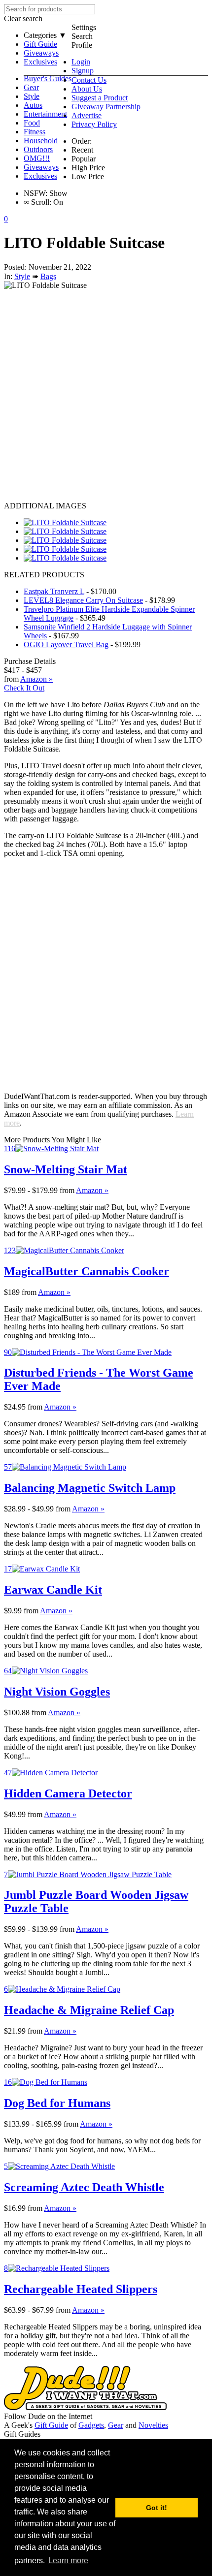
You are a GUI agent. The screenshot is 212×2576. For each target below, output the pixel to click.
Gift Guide (40, 44)
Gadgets (91, 2425)
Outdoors (38, 149)
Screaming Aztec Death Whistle (84, 2187)
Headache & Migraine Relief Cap (89, 2010)
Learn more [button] (68, 2560)
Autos (33, 105)
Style (32, 96)
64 (8, 1671)
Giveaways (41, 53)
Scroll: (37, 202)
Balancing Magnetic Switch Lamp (90, 1488)
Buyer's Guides (48, 79)
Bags (48, 276)
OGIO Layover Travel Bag (66, 644)
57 (8, 1467)
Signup (83, 71)
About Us (87, 89)
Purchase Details (30, 661)
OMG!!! (37, 158)
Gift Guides (22, 2434)
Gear (31, 87)
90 (8, 1352)
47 (8, 1773)
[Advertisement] (106, 396)
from (67, 1190)
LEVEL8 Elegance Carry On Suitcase (83, 600)
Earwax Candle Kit (53, 1590)
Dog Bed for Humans (57, 2103)
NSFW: (35, 193)
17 (8, 1569)
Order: (82, 141)
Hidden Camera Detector (68, 1793)
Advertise (87, 115)
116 (10, 1148)
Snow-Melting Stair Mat (66, 1169)
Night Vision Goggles (57, 1692)
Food (32, 123)
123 (10, 1250)
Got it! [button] (157, 2508)
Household (41, 141)
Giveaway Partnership (106, 107)
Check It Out (24, 688)
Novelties (153, 2425)
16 (8, 2082)
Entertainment (45, 114)
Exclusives (40, 62)
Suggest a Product (100, 98)
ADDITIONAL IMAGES (45, 506)
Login (81, 62)
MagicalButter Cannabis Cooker (87, 1271)
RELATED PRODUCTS (44, 575)
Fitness (35, 132)
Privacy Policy (94, 124)
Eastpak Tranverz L (54, 591)
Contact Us (89, 80)
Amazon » (92, 1190)
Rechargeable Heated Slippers (81, 2289)
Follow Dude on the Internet (48, 2416)
